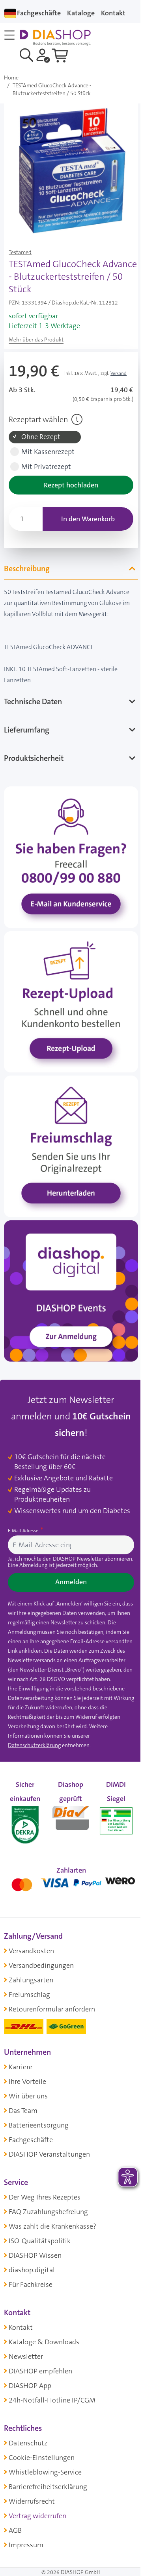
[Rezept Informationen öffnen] (77, 419)
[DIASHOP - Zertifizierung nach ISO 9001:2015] (24, 1817)
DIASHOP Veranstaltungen (49, 2155)
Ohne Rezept (41, 437)
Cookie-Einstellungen (42, 2458)
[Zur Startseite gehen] (55, 38)
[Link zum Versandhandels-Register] (111, 1821)
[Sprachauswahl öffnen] (10, 13)
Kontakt (21, 2328)
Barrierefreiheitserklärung (48, 2487)
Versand (119, 373)
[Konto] (43, 55)
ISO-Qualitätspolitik (40, 2241)
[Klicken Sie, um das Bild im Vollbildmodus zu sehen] (71, 170)
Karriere (21, 2067)
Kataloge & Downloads (44, 2342)
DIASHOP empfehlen (40, 2371)
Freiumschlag (29, 1995)
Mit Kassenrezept (48, 452)
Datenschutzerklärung (34, 1746)
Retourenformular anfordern (52, 2010)
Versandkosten (31, 1951)
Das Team (23, 2111)
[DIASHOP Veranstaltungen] (68, 1275)
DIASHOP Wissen (35, 2256)
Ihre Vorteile (27, 2082)
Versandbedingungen (41, 1966)
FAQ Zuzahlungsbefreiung (48, 2212)
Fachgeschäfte (39, 13)
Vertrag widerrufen (37, 2516)
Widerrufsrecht (32, 2502)
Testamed (20, 252)
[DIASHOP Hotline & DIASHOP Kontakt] (68, 860)
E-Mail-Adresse (24, 1522)
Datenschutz (28, 2443)
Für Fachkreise (31, 2285)
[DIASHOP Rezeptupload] (68, 998)
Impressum (26, 2545)
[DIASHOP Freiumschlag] (68, 1137)
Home (11, 78)
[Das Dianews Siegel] (67, 1817)
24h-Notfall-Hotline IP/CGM (52, 2401)
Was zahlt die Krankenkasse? (52, 2227)
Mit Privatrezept (46, 467)
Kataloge (81, 13)
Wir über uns (28, 2096)
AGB (15, 2531)
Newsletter (26, 2357)
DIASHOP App (30, 2386)
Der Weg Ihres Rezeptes (45, 2198)
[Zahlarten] (68, 1883)
